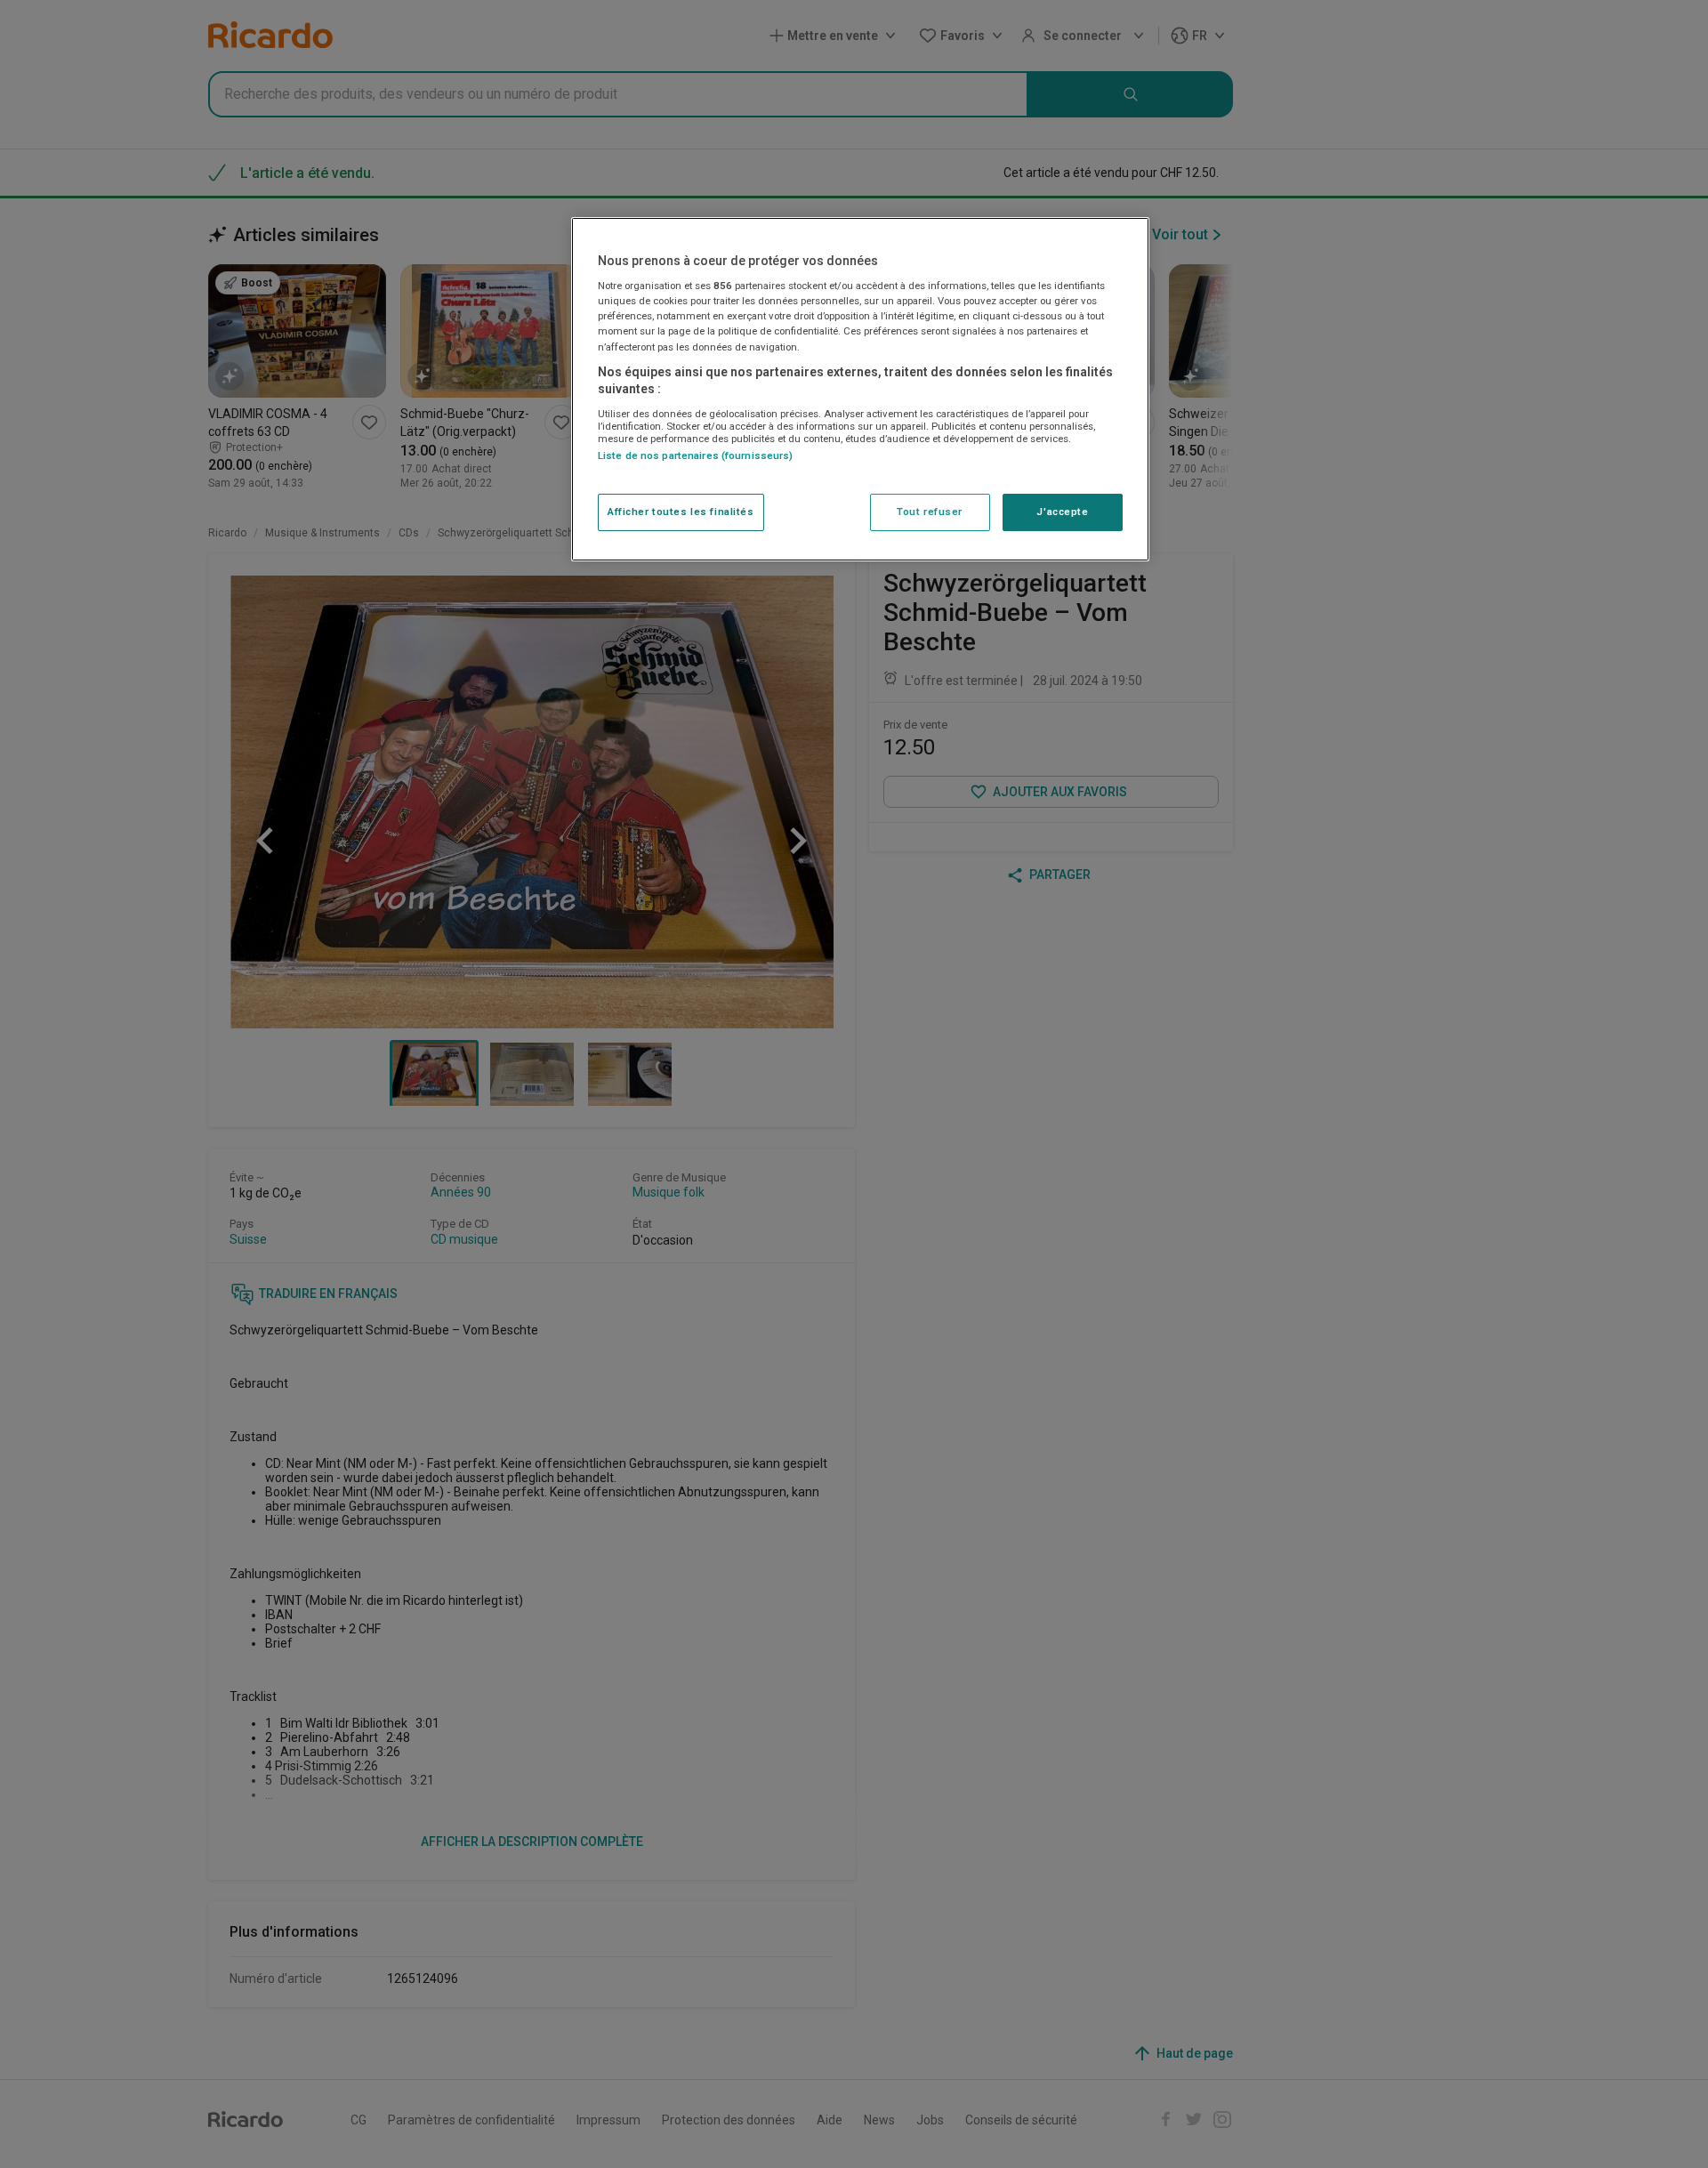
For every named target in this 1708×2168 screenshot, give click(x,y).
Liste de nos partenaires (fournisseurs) (695, 455)
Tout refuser (930, 512)
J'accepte (1062, 512)
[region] (860, 389)
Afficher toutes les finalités (681, 512)
